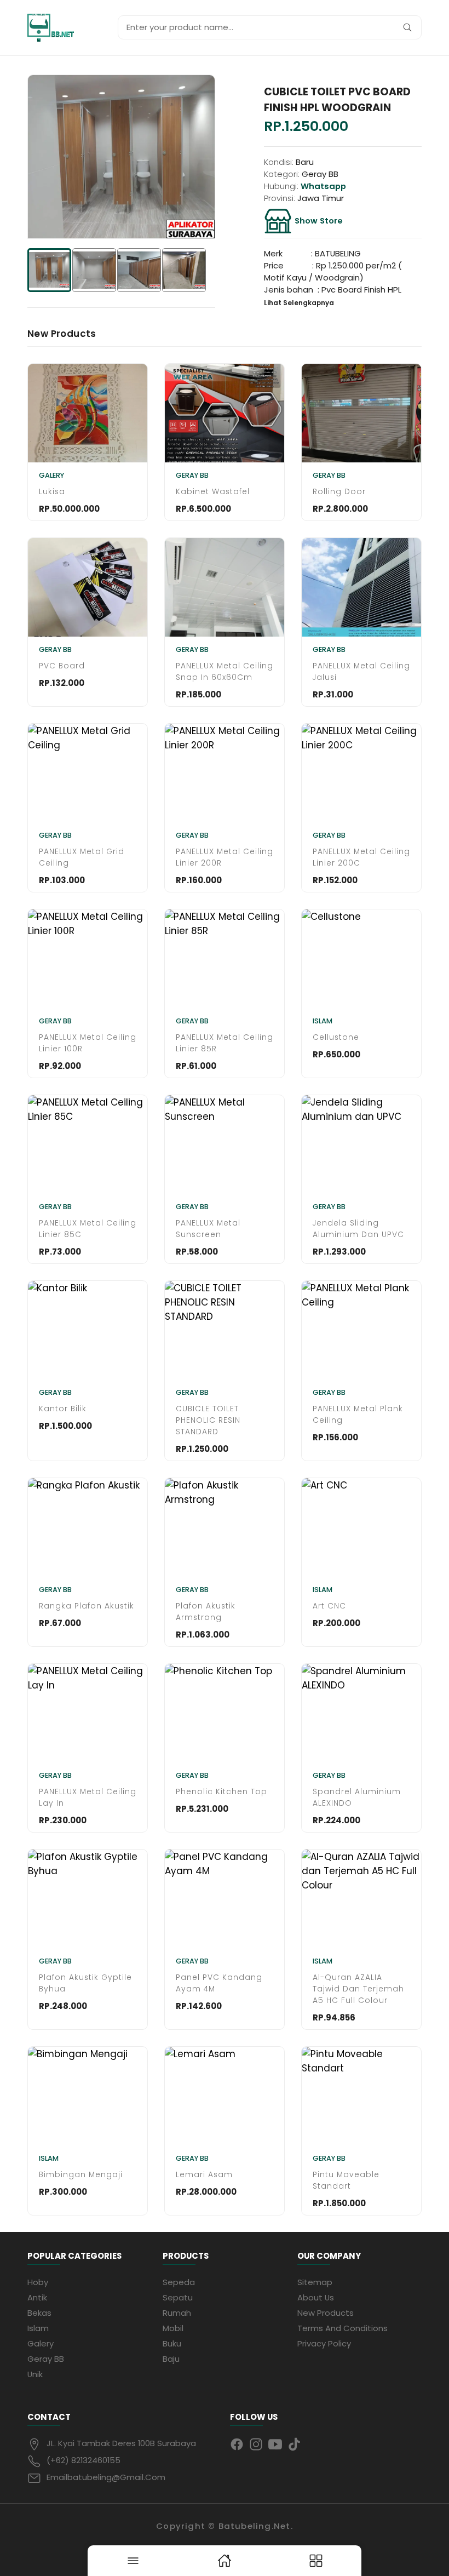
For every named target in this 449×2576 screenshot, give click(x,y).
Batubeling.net (255, 2526)
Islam (38, 2328)
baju (171, 2359)
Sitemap (315, 2282)
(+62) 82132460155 (84, 2460)
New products (326, 2313)
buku (172, 2343)
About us (316, 2297)
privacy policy (324, 2343)
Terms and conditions (342, 2328)
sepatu (178, 2297)
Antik (37, 2297)
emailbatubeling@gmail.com (106, 2477)
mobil (173, 2328)
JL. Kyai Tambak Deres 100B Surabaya (121, 2443)
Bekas (39, 2313)
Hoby (38, 2282)
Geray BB (46, 2359)
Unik (35, 2374)
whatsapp (323, 186)
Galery (41, 2343)
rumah (177, 2313)
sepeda (179, 2282)
